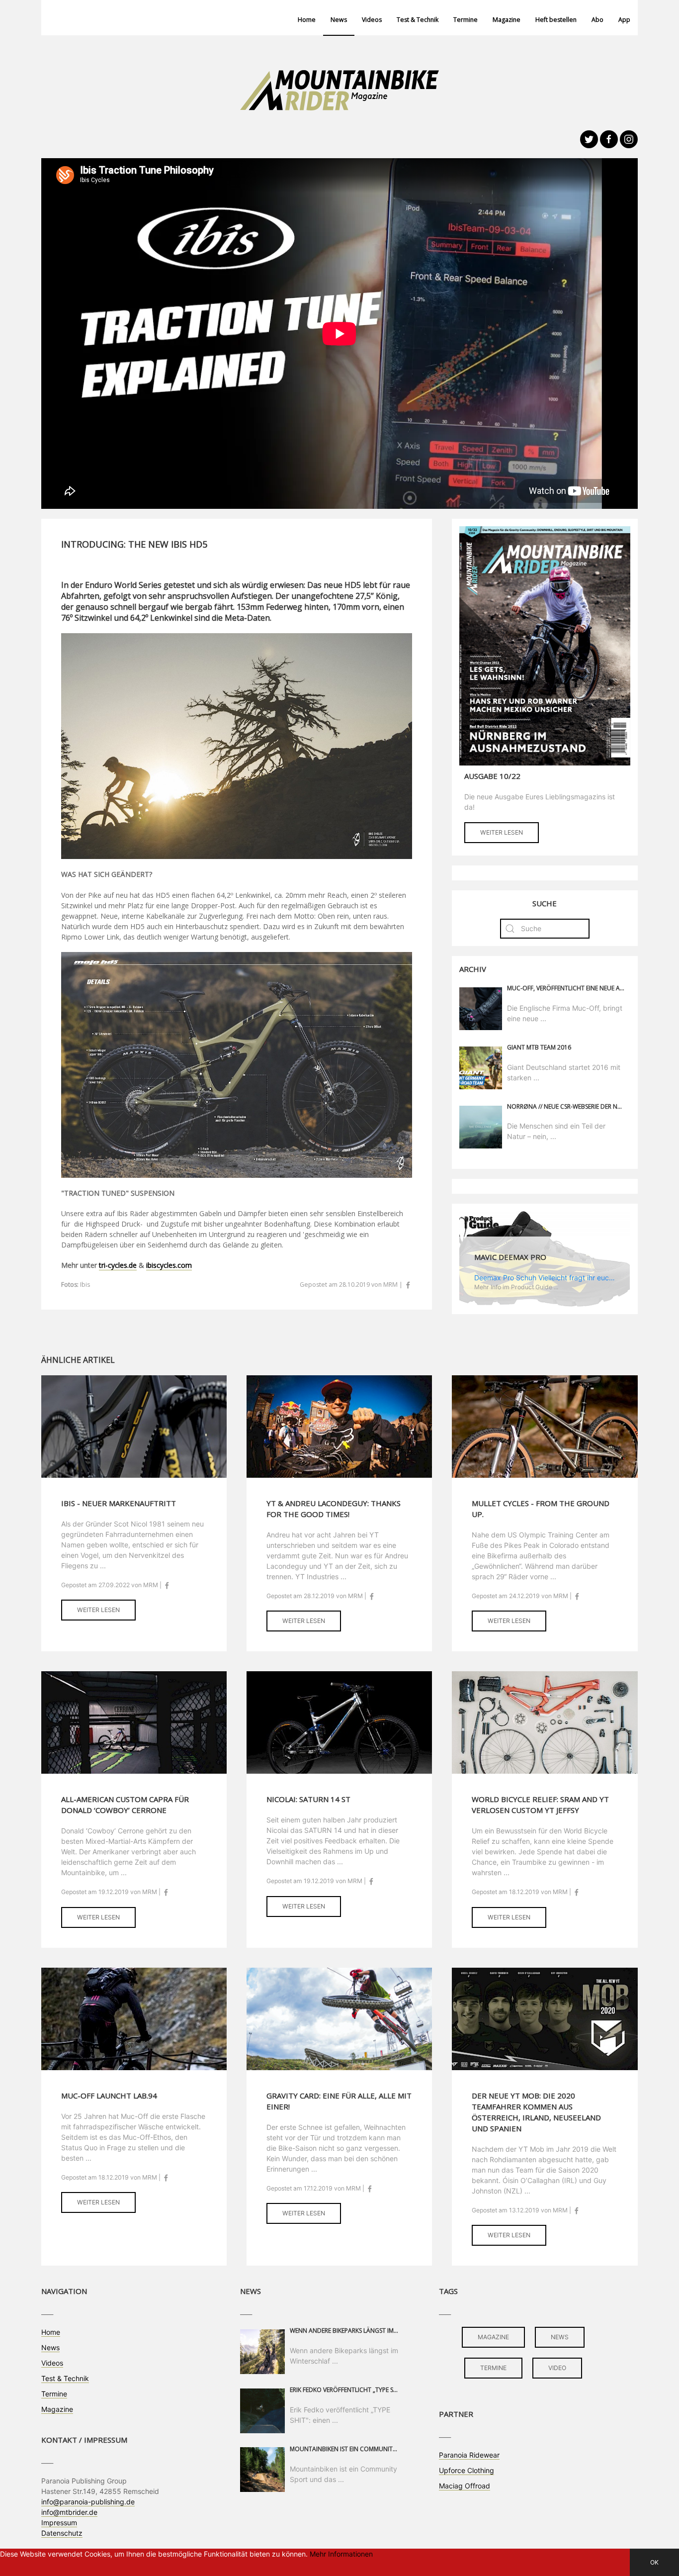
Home (307, 20)
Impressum (59, 2523)
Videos (372, 20)
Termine (466, 20)
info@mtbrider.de (69, 2512)
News (339, 20)
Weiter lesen (502, 832)
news (560, 2337)
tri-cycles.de (118, 1265)
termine (493, 2368)
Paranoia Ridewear (469, 2455)
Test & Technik (418, 20)
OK (654, 2562)
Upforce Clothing (467, 2470)
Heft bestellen (556, 20)
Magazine (507, 20)
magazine (493, 2337)
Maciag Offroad (465, 2486)
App (624, 20)
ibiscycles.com (169, 1265)
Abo (597, 20)
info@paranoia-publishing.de (88, 2502)
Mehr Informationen (341, 2554)
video (557, 2368)
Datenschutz (62, 2533)
